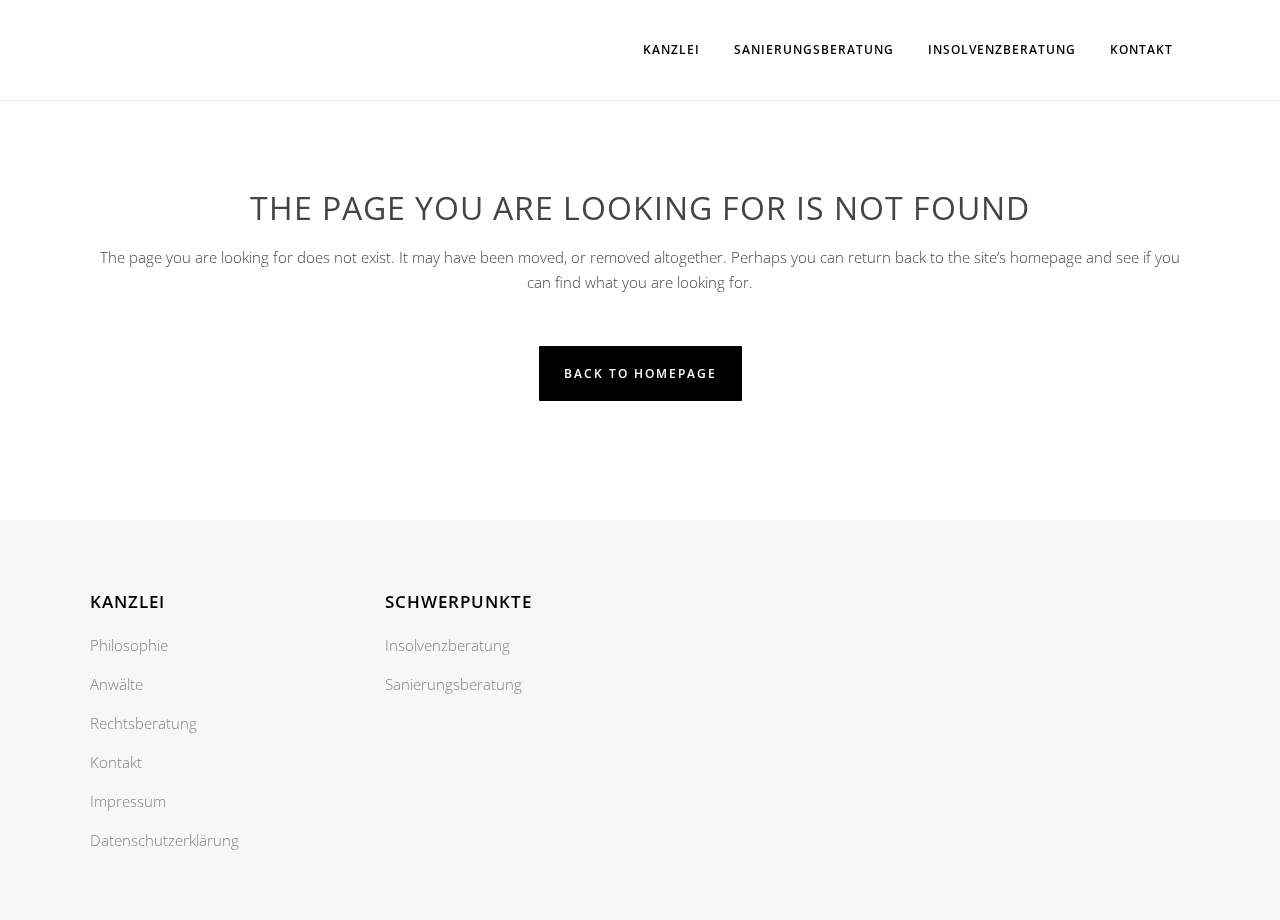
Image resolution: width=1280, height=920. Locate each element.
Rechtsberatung (143, 723)
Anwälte (116, 684)
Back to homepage (640, 373)
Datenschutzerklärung (164, 840)
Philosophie (129, 645)
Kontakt (116, 762)
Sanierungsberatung (453, 684)
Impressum (128, 801)
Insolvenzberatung (447, 645)
